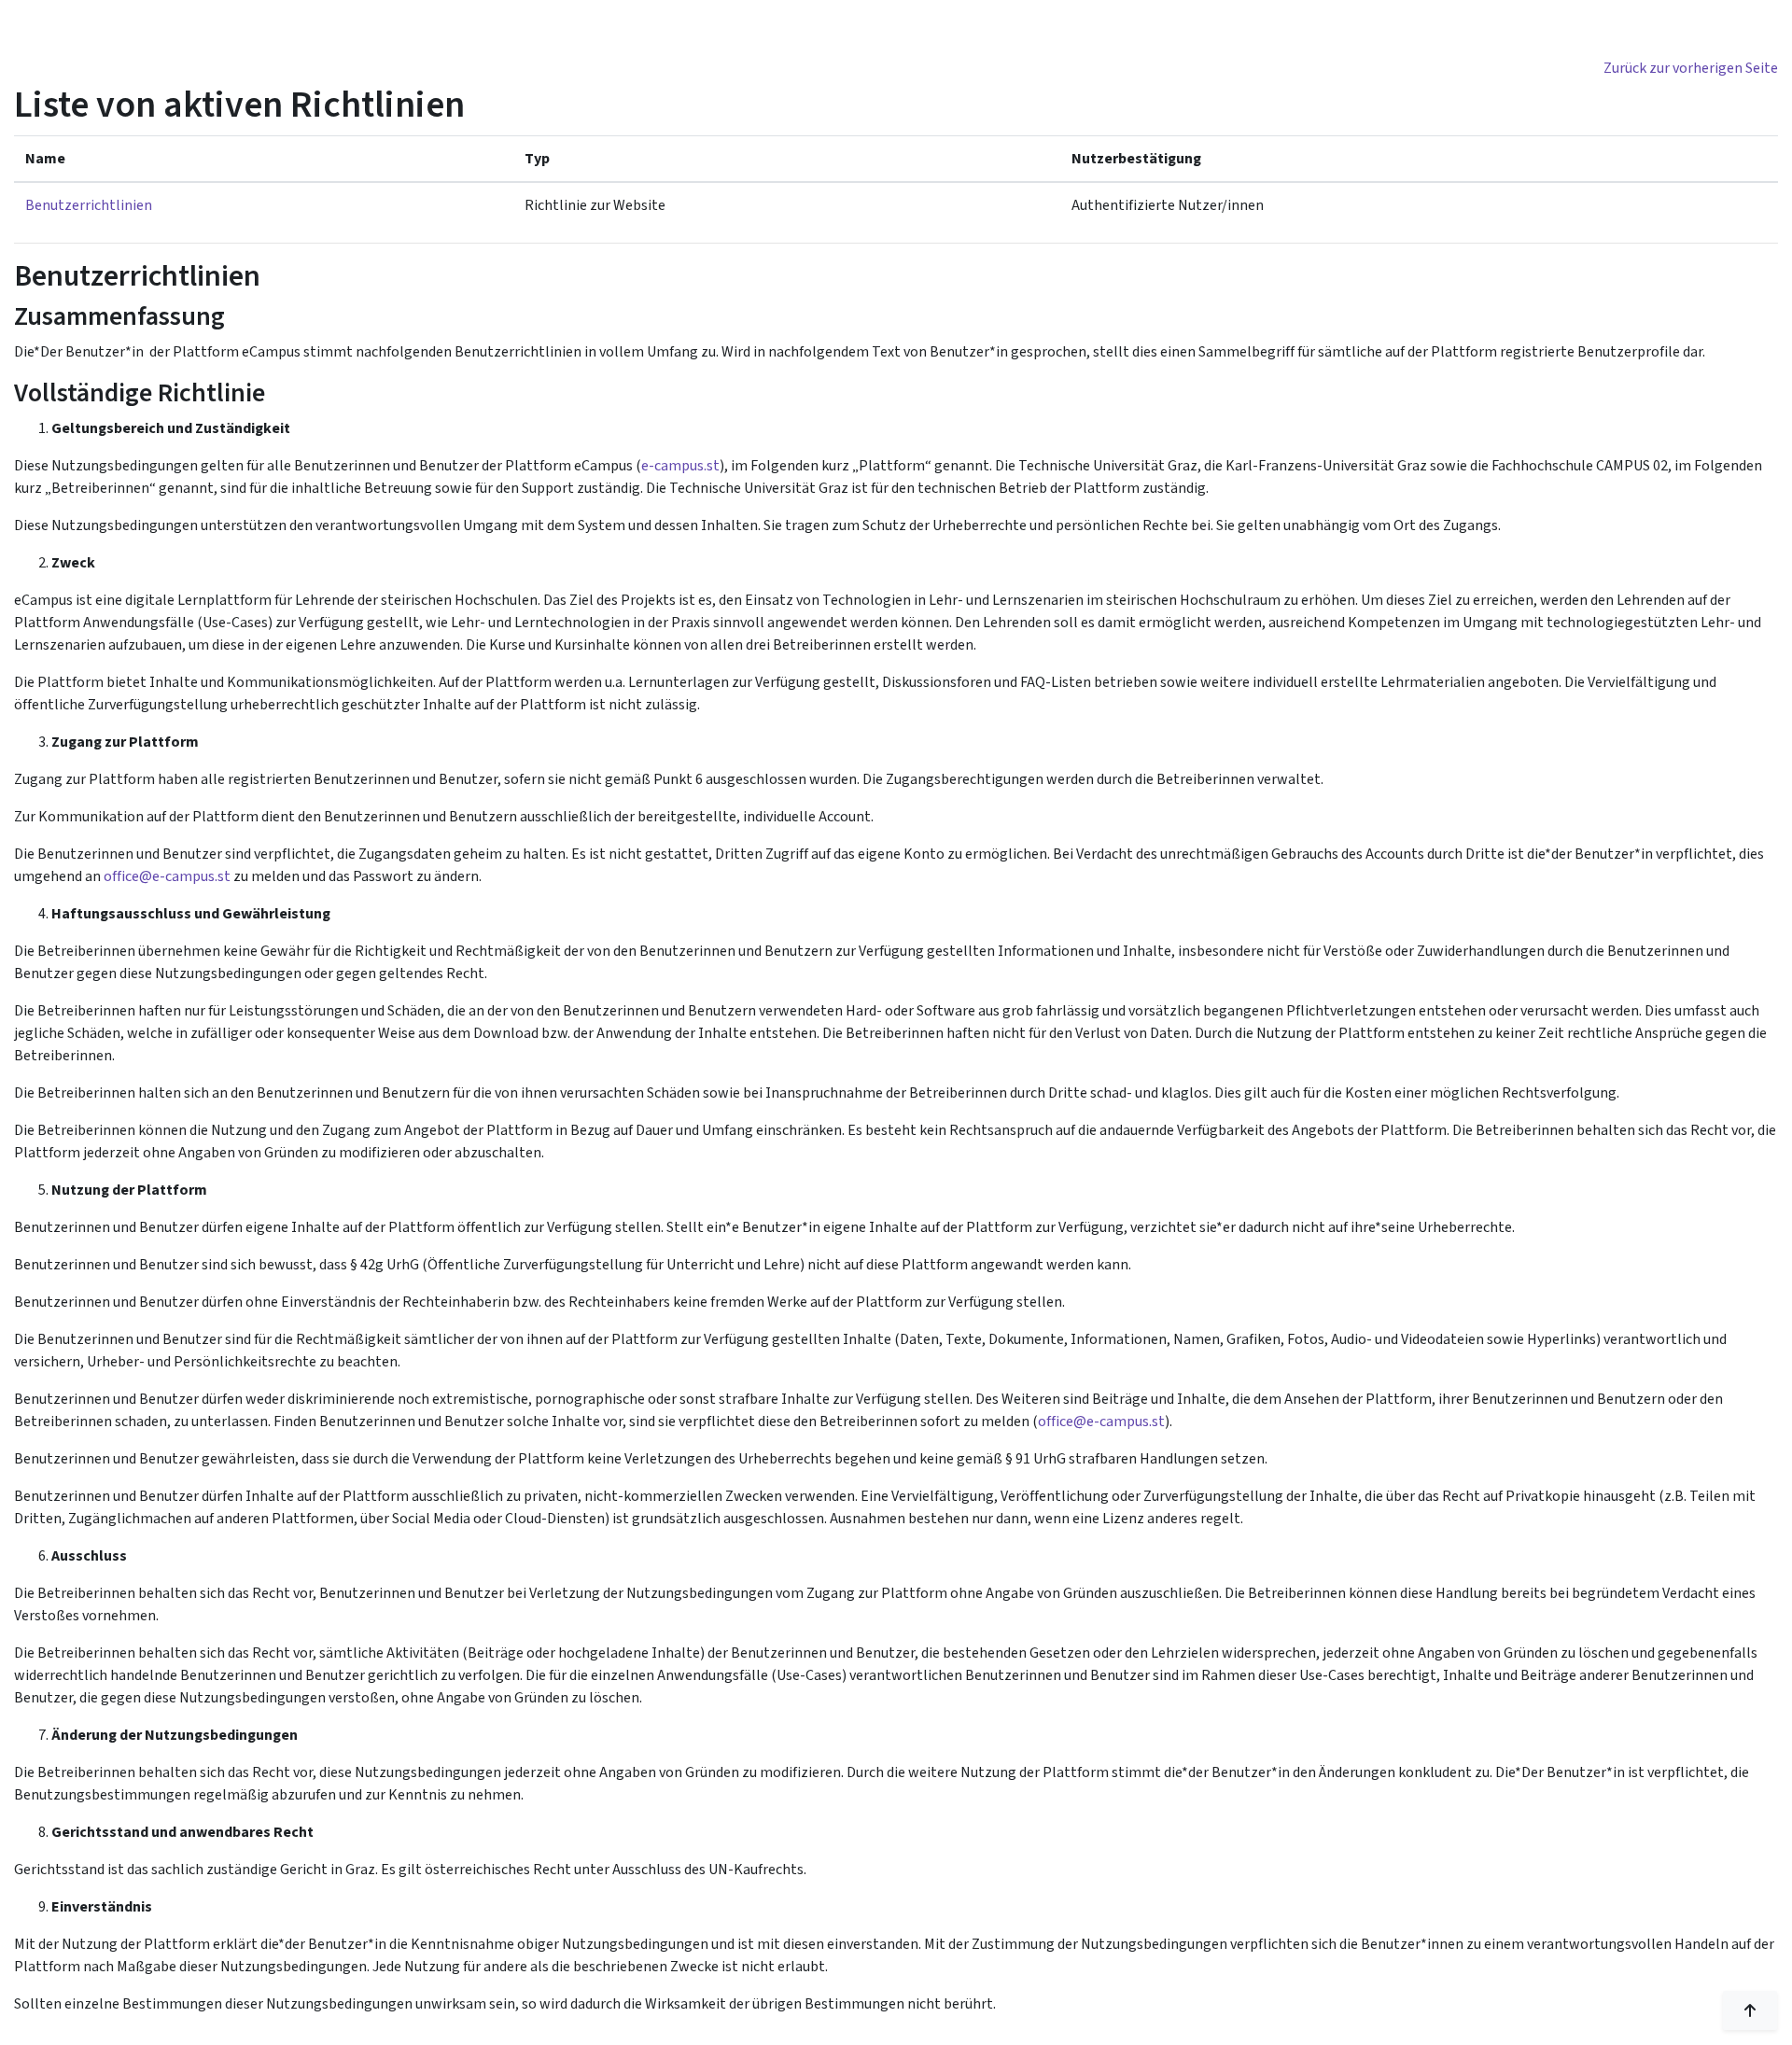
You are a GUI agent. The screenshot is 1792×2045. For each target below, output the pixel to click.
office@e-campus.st (167, 876)
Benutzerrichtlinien (89, 205)
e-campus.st (680, 466)
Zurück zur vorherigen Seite (1691, 68)
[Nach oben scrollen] (1750, 2010)
